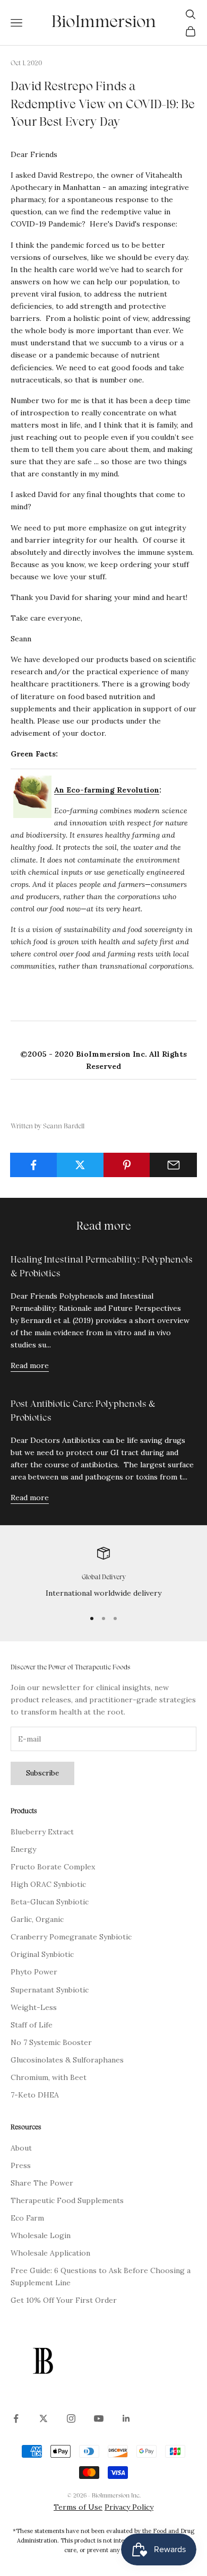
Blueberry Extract (42, 1832)
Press (21, 2165)
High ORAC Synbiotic (48, 1884)
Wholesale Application (50, 2253)
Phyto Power (34, 1972)
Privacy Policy (129, 2507)
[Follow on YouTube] (99, 2418)
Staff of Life (32, 2025)
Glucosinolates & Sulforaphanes (67, 2060)
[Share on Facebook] (34, 1165)
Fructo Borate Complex (53, 1867)
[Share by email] (173, 1165)
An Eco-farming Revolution (107, 790)
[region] (103, 1573)
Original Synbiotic (42, 1954)
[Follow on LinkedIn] (126, 2418)
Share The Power (42, 2183)
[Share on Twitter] (80, 1165)
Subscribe (42, 1773)
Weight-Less (34, 2007)
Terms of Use (78, 2507)
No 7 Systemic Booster (51, 2042)
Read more (30, 1365)
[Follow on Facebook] (16, 2418)
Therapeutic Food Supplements (67, 2200)
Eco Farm (27, 2218)
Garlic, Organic (37, 1919)
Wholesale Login (41, 2235)
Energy (23, 1849)
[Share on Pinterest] (127, 1165)
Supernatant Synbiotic (50, 1990)
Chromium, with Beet (49, 2077)
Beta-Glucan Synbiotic (50, 1902)
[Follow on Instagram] (71, 2418)
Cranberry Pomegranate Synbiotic (71, 1937)
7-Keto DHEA (35, 2095)
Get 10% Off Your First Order (64, 2300)
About (21, 2148)
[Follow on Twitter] (44, 2418)
